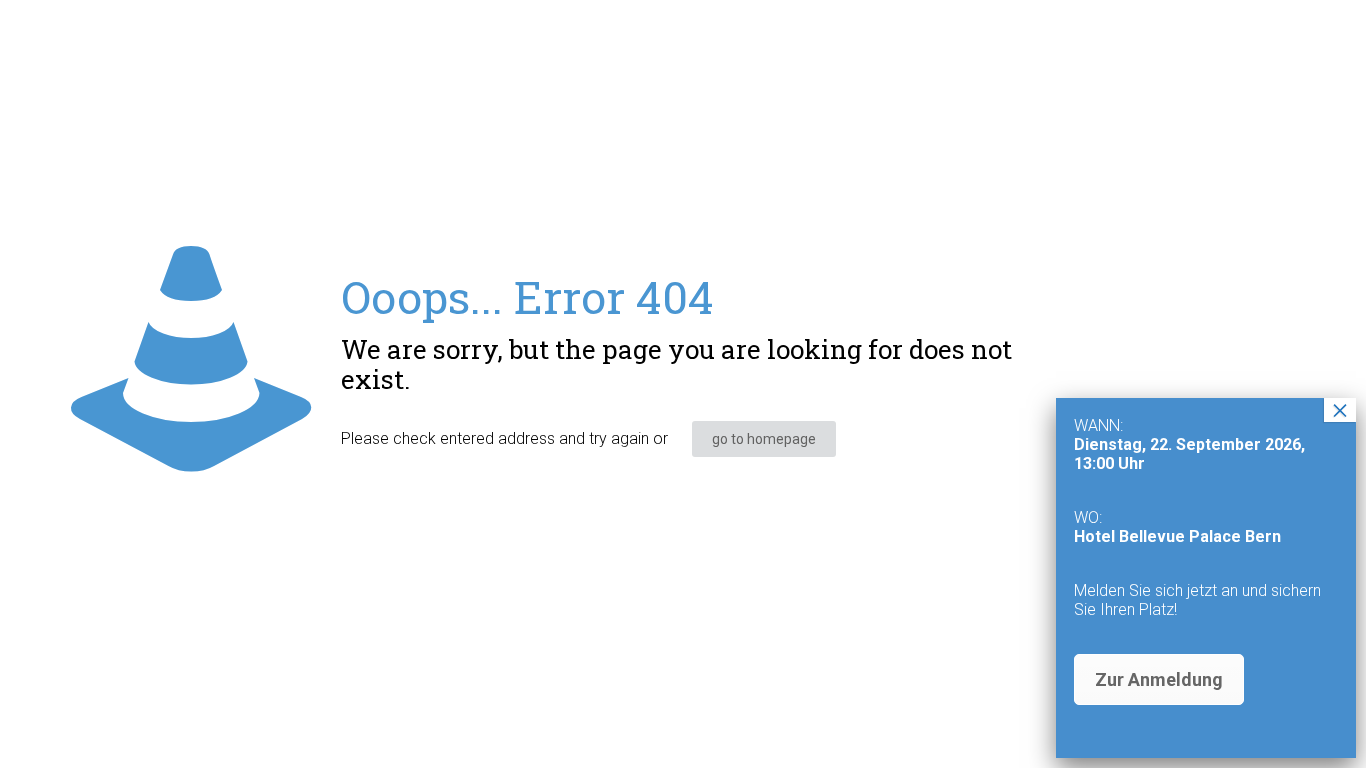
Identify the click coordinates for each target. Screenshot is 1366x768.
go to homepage (764, 439)
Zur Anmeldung (1159, 679)
